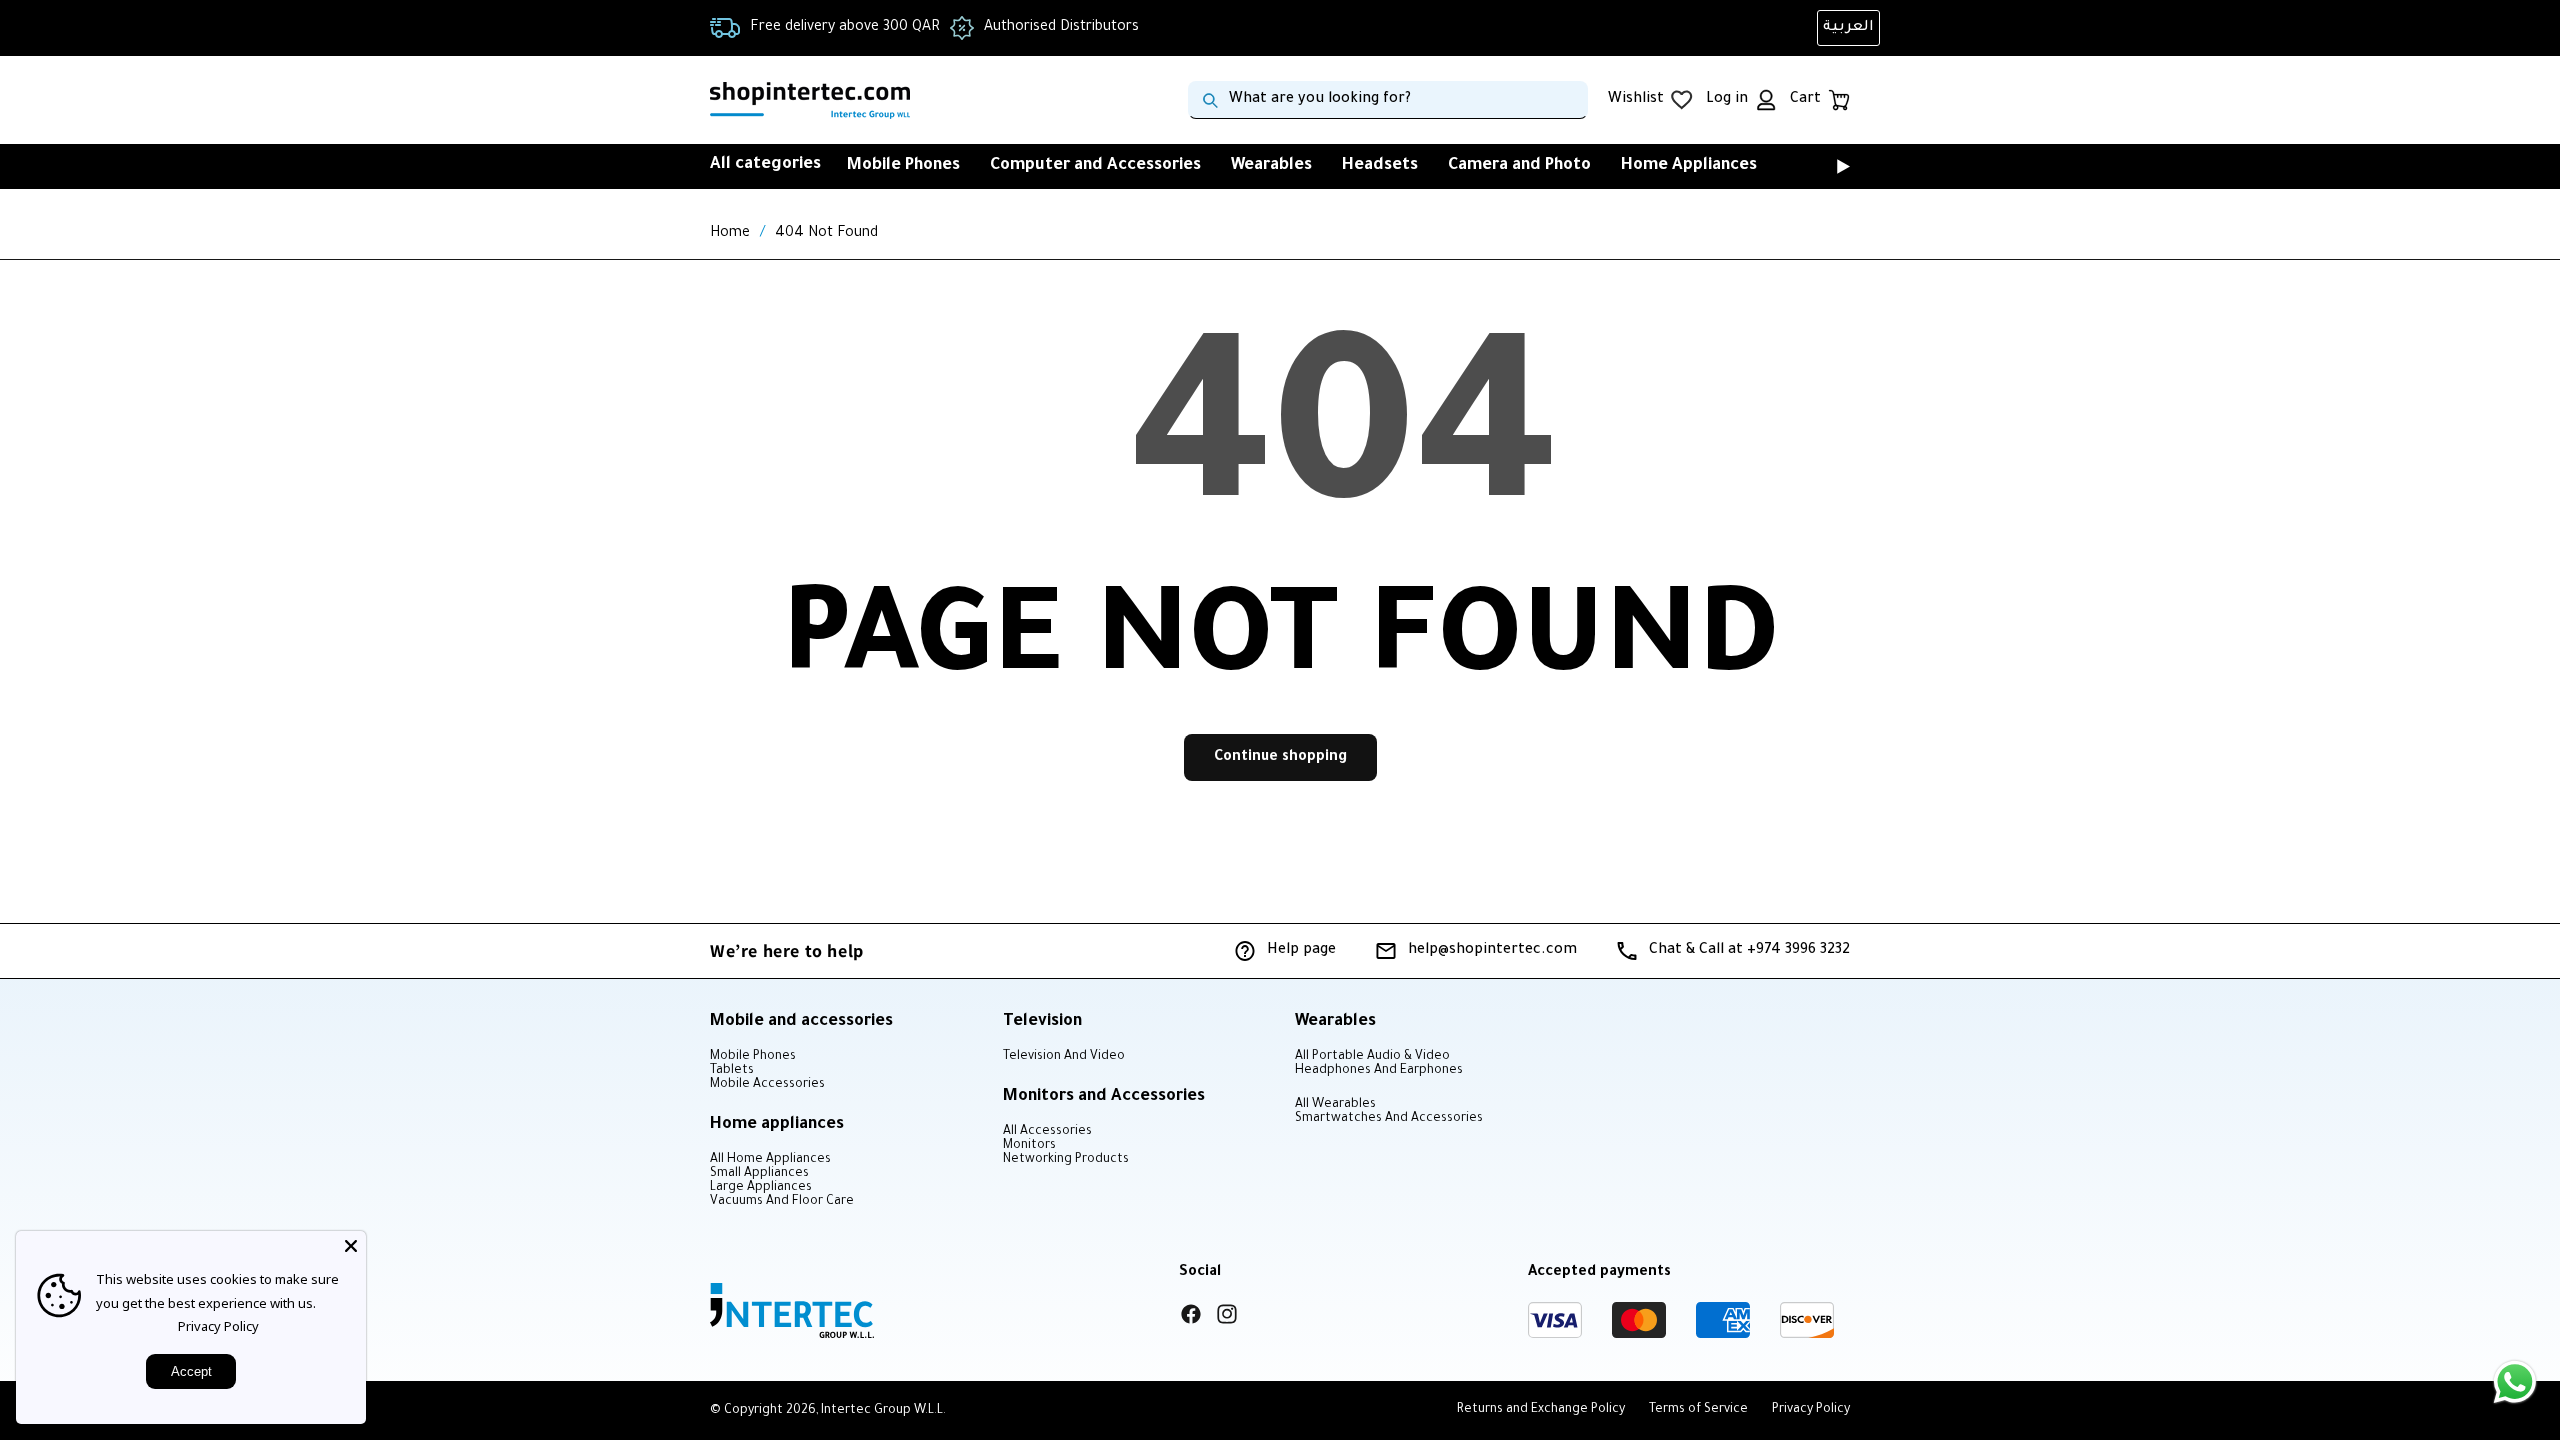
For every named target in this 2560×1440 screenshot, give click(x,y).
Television (1042, 1022)
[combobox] (1388, 100)
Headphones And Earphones (1379, 1071)
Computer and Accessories (1095, 166)
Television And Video (1064, 1057)
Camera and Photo (1519, 166)
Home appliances (777, 1125)
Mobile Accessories (767, 1085)
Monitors (1029, 1146)
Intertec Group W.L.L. (883, 1411)
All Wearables (1335, 1105)
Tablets (732, 1071)
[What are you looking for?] (1210, 100)
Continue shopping (1280, 758)
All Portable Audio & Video (1372, 1057)
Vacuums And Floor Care (782, 1202)
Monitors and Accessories (1104, 1097)
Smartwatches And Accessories (1389, 1119)
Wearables (1271, 166)
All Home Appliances (770, 1160)
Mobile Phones (903, 166)
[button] (1815, 166)
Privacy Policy (218, 1326)
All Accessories (1047, 1132)
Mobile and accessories (801, 1022)
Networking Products (1066, 1160)
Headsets (1380, 166)
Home (730, 234)
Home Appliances (1689, 166)
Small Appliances (759, 1174)
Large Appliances (761, 1188)
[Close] (351, 1246)
